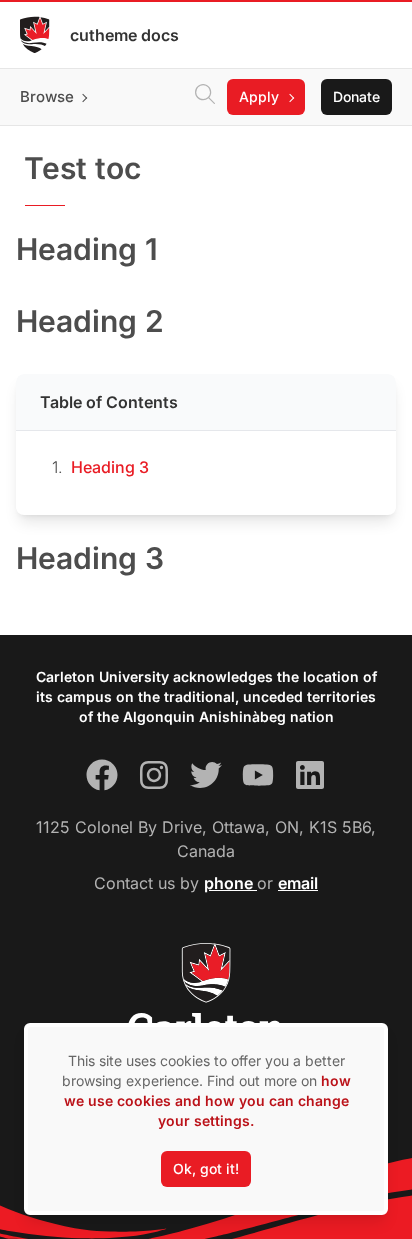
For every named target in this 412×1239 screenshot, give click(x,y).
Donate (356, 96)
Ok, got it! (206, 1168)
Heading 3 (110, 467)
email (298, 883)
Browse (47, 96)
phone (230, 883)
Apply (259, 96)
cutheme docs (124, 35)
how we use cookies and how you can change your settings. (207, 1100)
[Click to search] (205, 97)
